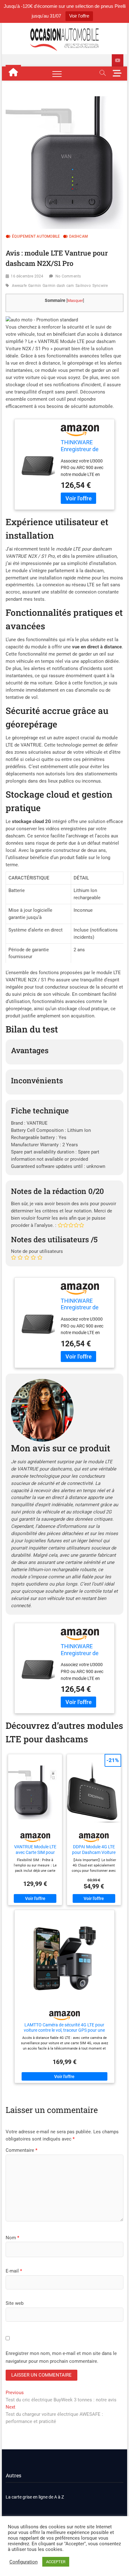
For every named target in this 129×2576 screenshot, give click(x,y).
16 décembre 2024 (27, 276)
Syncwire (100, 286)
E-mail (14, 2271)
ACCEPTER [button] (56, 2562)
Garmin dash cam (58, 286)
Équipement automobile (36, 236)
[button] (42, 320)
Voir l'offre (79, 16)
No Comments (68, 276)
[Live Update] (118, 60)
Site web (15, 2303)
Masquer (75, 301)
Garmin (35, 286)
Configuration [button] (23, 2562)
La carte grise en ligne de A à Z (35, 2497)
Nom (12, 2238)
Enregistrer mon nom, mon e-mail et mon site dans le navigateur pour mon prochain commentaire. (61, 2357)
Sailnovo (83, 286)
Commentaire (21, 2150)
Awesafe (19, 286)
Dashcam (78, 236)
